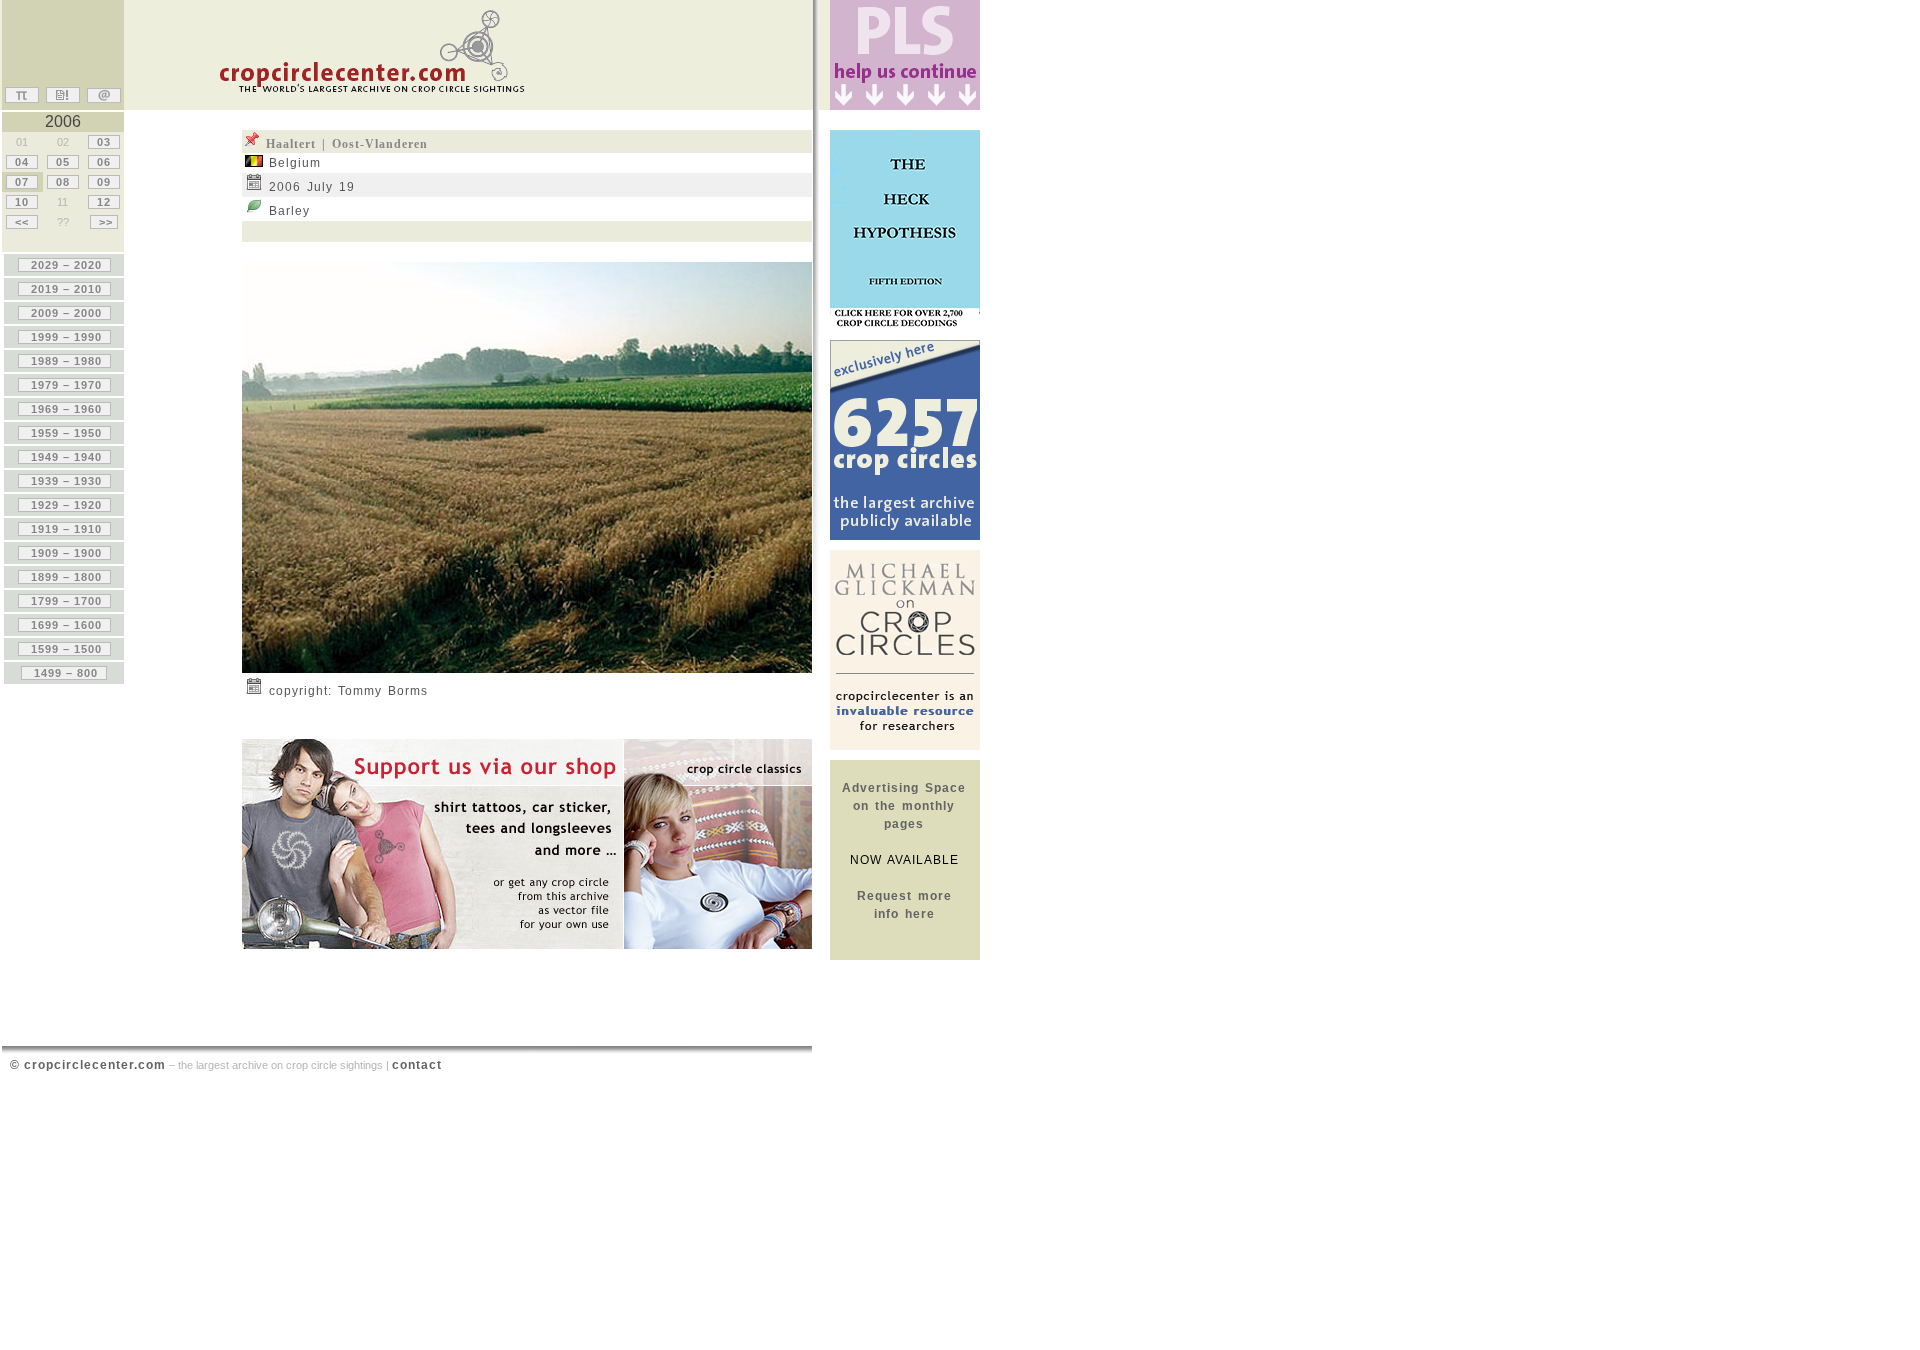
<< (22, 222)
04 (22, 162)
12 (104, 202)
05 (63, 162)
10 (22, 202)
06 (104, 162)
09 (104, 182)
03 (104, 142)
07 (22, 182)
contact (417, 1065)
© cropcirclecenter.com (88, 1065)
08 (63, 182)
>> (104, 222)
